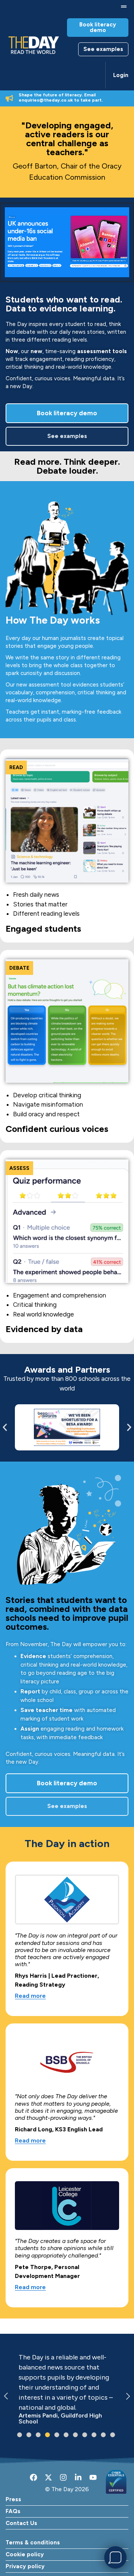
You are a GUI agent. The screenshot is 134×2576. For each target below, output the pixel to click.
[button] (124, 7)
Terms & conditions (33, 2543)
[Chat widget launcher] (115, 2557)
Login (121, 75)
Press (13, 2499)
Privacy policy (25, 2566)
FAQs (13, 2511)
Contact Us (21, 2523)
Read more (30, 1996)
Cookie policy (25, 2554)
